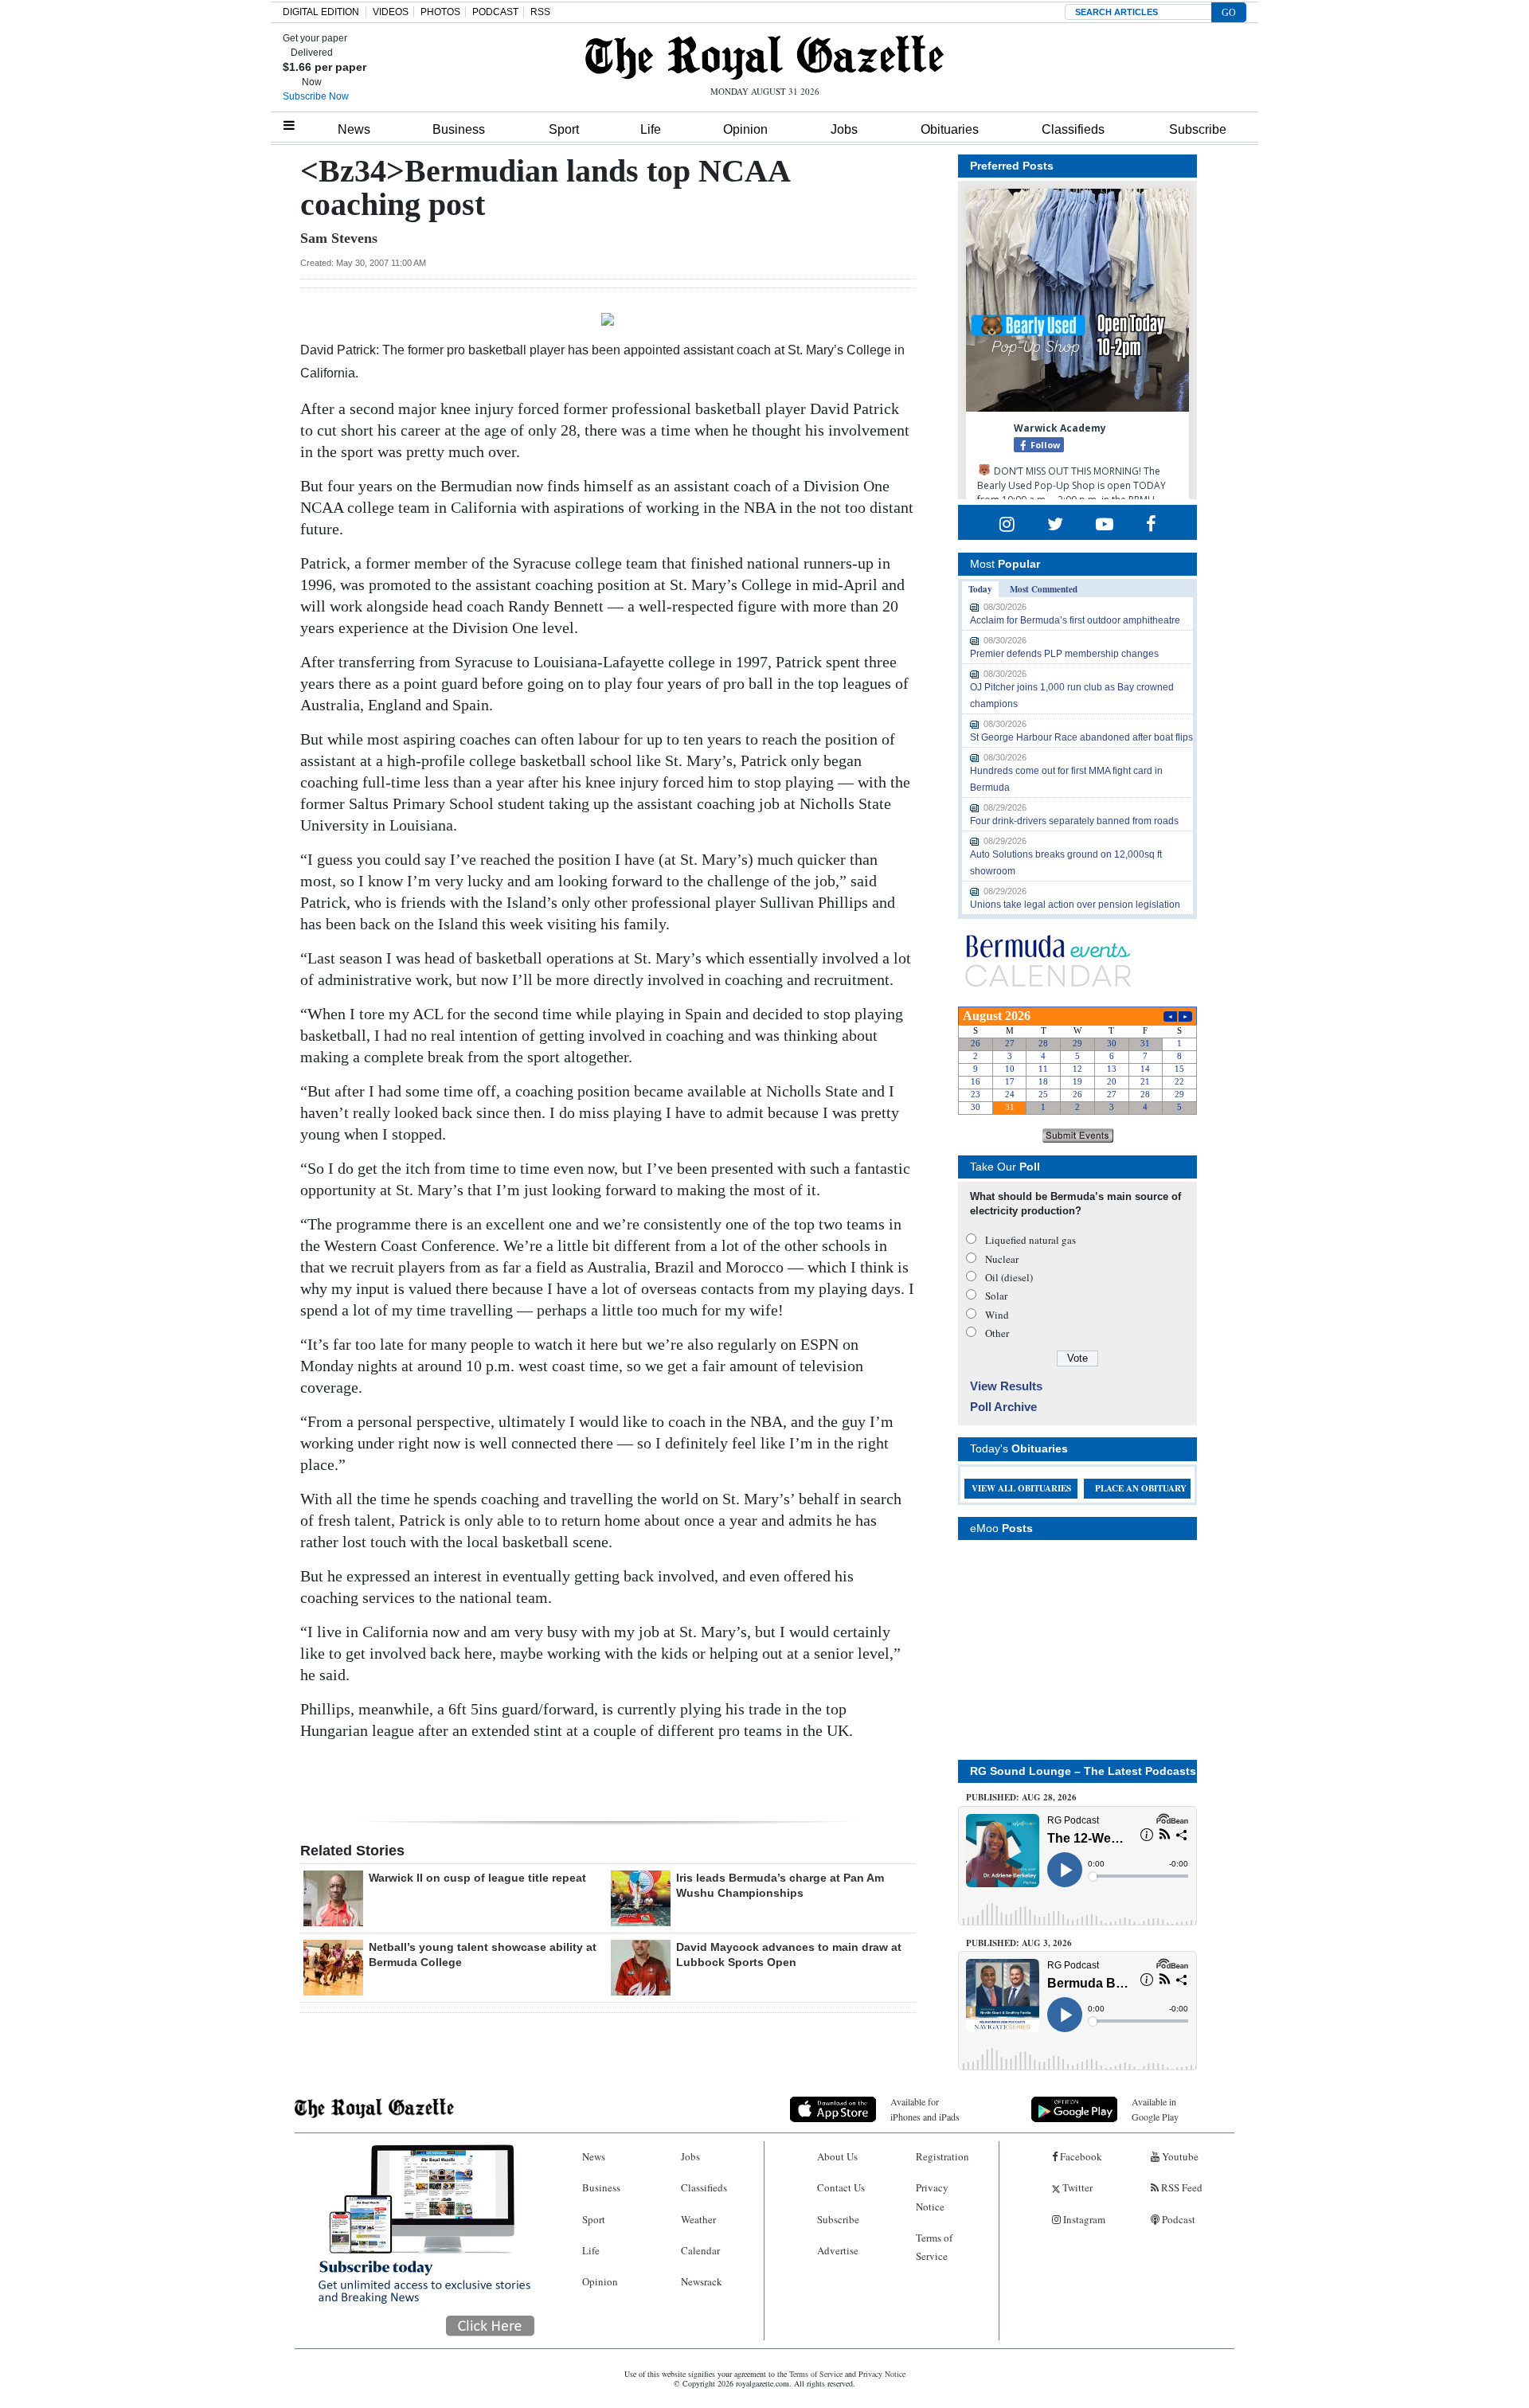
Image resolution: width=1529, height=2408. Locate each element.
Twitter (1076, 2187)
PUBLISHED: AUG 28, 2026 (1021, 1797)
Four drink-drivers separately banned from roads (1074, 821)
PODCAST (495, 12)
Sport (564, 129)
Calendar (700, 2250)
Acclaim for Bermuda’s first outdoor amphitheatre (1075, 620)
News (354, 129)
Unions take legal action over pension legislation (1075, 905)
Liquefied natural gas (1030, 1240)
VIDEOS (391, 12)
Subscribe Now (316, 96)
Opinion (745, 129)
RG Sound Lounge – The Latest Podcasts (1083, 1771)
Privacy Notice (932, 2197)
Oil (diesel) (1009, 1277)
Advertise (838, 2250)
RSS (540, 12)
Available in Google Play (1155, 2109)
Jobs (844, 129)
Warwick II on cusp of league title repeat (477, 1878)
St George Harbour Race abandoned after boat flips (1081, 737)
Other (997, 1333)
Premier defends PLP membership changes (1064, 654)
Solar (996, 1296)
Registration (942, 2156)
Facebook (1080, 2156)
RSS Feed (1181, 2187)
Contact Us (841, 2187)
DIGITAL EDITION (321, 12)
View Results (1006, 1386)
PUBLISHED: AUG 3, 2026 (1019, 1943)
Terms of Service (934, 2247)
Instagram (1083, 2219)
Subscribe (1198, 129)
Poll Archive (1003, 1407)
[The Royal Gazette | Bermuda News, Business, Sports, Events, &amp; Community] (764, 57)
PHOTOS (440, 12)
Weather (698, 2219)
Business (459, 129)
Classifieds (1073, 129)
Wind (997, 1315)
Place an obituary (1141, 1488)
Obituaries (950, 129)
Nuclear (1002, 1259)
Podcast (1177, 2219)
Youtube (1179, 2156)
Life (651, 129)
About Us (837, 2156)
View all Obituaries (1021, 1488)
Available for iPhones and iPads (925, 2109)
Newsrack (702, 2281)
